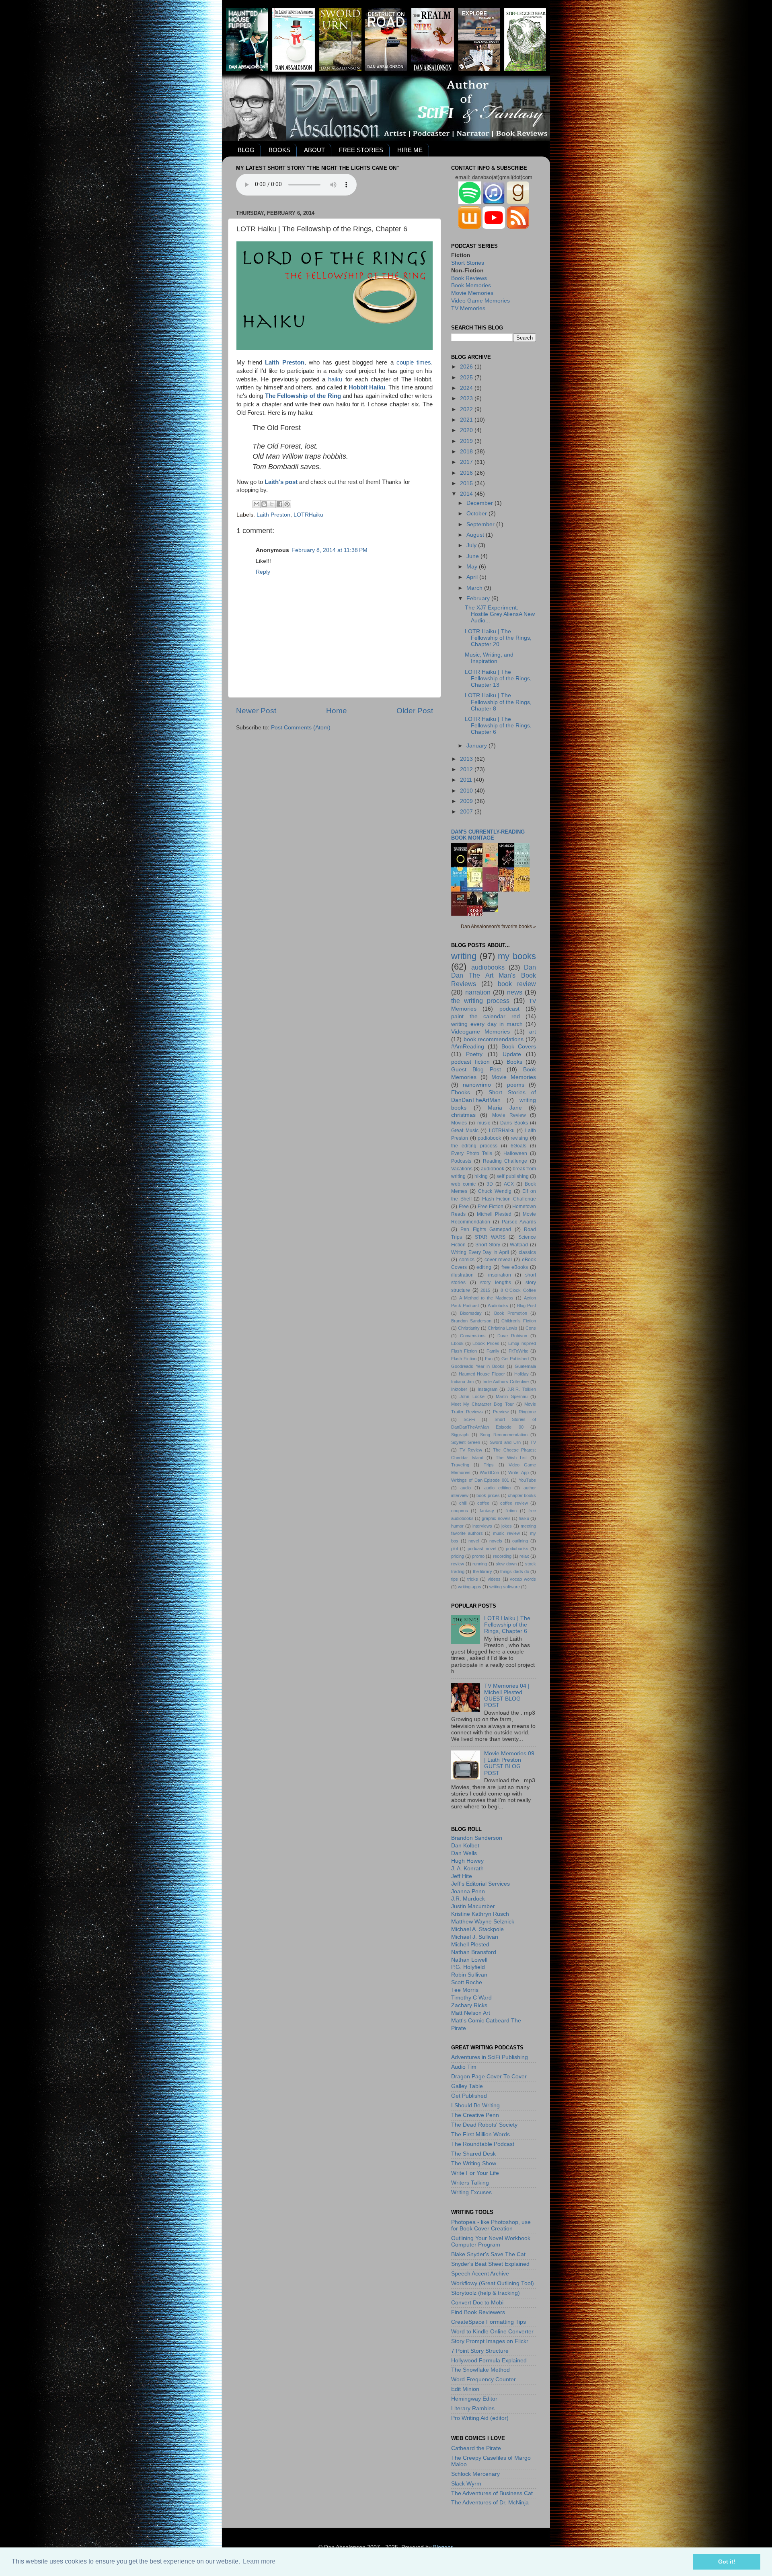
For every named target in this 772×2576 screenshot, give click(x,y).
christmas (463, 1115)
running (480, 1564)
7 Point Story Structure (480, 2351)
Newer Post (256, 711)
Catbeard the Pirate (476, 2448)
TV (533, 1442)
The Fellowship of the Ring (303, 396)
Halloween (515, 1153)
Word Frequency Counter (484, 2379)
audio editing (497, 1488)
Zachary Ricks (469, 2005)
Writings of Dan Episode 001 (480, 1480)
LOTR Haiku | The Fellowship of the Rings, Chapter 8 (498, 702)
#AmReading (468, 1047)
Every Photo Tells (472, 1153)
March (475, 588)
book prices (488, 1495)
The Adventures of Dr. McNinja (490, 2503)
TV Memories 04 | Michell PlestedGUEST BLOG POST (507, 1696)
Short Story (488, 1245)
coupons (460, 1511)
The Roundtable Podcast (483, 2144)
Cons (531, 1328)
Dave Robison (512, 1336)
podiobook (489, 1138)
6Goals (518, 1146)
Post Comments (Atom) (301, 728)
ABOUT (314, 150)
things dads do (515, 1571)
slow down (506, 1564)
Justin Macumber (473, 1906)
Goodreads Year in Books (478, 1366)
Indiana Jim (462, 1382)
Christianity (469, 1328)
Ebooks (461, 1092)
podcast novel (482, 1548)
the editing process (474, 1146)
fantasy (487, 1511)
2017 (467, 462)
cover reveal (498, 1260)
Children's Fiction (519, 1321)
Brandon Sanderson (471, 1321)
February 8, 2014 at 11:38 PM (330, 550)
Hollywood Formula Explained (489, 2361)
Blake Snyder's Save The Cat (488, 2254)
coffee (483, 1503)
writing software (505, 1587)
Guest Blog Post (476, 1070)
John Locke (472, 1396)
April (473, 577)
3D (490, 1184)
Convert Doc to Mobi (477, 2303)
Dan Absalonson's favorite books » (498, 927)
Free (464, 1207)
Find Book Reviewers (478, 2312)
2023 (467, 398)
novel (474, 1541)
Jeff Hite (462, 1876)
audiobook (493, 1169)
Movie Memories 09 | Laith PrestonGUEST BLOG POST (509, 1763)
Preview (501, 1412)
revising (519, 1138)
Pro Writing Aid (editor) (480, 2418)
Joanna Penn (468, 1891)
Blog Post (527, 1306)
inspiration (500, 1275)
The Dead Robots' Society (484, 2125)
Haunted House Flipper (482, 1374)
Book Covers (519, 1047)
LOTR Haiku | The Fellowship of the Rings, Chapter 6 (498, 726)
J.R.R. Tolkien (522, 1389)
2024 (467, 388)
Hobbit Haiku (367, 387)
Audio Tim (464, 2067)
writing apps (470, 1587)
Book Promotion (511, 1313)
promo (478, 1556)
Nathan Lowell (469, 1960)
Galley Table (467, 2086)
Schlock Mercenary (475, 2474)
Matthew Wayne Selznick (483, 1922)
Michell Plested (494, 1214)
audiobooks (488, 967)
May (473, 567)
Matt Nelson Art (471, 2013)
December (480, 503)
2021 (467, 420)
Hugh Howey (467, 1861)
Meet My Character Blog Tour (482, 1404)
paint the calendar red (486, 1016)
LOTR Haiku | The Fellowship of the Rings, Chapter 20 (498, 638)
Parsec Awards (519, 1222)
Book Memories (471, 285)
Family (493, 1351)
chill (463, 1503)
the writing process (480, 1001)
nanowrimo (477, 1085)
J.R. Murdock (468, 1899)
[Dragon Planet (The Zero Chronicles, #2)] (493, 910)
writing (464, 956)
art (533, 1032)
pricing (458, 1556)
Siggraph (460, 1435)
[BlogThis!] (264, 504)
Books (514, 1062)
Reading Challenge (505, 1161)
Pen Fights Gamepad (486, 1229)
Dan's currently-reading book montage (488, 835)
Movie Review (509, 1115)
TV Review (471, 1450)
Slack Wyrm (466, 2484)
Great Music (465, 1130)
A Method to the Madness (486, 1298)
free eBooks (515, 1267)
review (458, 1564)
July (472, 545)
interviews (482, 1526)
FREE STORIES (361, 150)
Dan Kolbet (465, 1846)
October (477, 514)
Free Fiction (491, 1207)
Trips (489, 1465)
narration (478, 992)
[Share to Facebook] (279, 504)
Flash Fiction (464, 1359)
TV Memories (468, 308)
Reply (263, 572)
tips (455, 1579)
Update (512, 1054)
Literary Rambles (473, 2408)
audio (466, 1488)
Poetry (474, 1054)
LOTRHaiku (308, 515)
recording (502, 1556)
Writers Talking (470, 2183)
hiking (481, 1176)
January (477, 746)
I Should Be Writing (475, 2105)
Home (337, 711)
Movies (459, 1123)
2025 (467, 378)
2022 (467, 409)
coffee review (514, 1503)
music (484, 1123)
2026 (467, 367)
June (473, 556)
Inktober (459, 1389)
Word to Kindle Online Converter (492, 2332)
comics (467, 1260)
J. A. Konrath (467, 1869)
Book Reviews (469, 278)
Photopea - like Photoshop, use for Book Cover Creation (491, 2225)
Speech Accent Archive (480, 2274)
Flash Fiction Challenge (509, 1199)
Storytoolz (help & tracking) (486, 2293)
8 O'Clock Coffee (518, 1290)
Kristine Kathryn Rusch (480, 1914)
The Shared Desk (473, 2154)
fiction (511, 1511)
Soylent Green (466, 1442)
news (515, 992)
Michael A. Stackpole (477, 1929)
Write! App (518, 1472)
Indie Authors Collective (506, 1382)
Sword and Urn (505, 1442)
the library (482, 1571)
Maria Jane (505, 1108)
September (481, 524)
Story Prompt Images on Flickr (490, 2341)
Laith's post (281, 482)
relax (524, 1556)
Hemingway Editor (474, 2399)
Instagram (488, 1389)
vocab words (523, 1579)
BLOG (246, 150)
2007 (467, 812)
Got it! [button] (727, 2562)
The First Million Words (480, 2134)
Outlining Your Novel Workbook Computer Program (491, 2241)
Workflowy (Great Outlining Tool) (493, 2283)
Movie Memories (472, 293)
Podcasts (461, 1161)
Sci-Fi (469, 1419)
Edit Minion (465, 2389)
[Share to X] (272, 504)
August (476, 535)
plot (455, 1548)
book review (517, 984)
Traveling (460, 1465)
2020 (467, 430)
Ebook (457, 1343)
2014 (467, 494)
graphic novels (496, 1518)
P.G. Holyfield (468, 1967)
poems (516, 1085)
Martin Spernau (511, 1396)
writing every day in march (487, 1024)
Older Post (415, 711)
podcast (509, 1009)
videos (494, 1579)
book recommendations (494, 1039)
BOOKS (279, 150)
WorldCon (489, 1472)
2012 (467, 769)
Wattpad (519, 1245)
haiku (335, 379)
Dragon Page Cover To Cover (489, 2077)
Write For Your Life (475, 2173)
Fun (489, 1359)
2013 (467, 759)
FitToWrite (518, 1351)
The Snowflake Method (480, 2370)
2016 (467, 473)
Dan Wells (464, 1853)
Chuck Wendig (495, 1191)
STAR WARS (490, 1237)
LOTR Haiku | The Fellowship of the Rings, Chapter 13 (498, 678)
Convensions (473, 1336)
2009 (467, 801)
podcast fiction (470, 1062)
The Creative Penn (475, 2115)
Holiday (522, 1374)
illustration (462, 1275)
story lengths (496, 1283)
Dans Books (514, 1123)
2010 (467, 791)
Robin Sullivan (469, 1975)
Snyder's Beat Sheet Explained (490, 2264)
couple (405, 362)
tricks (473, 1579)
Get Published (515, 1359)
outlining (520, 1541)
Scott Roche (467, 1982)
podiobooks (517, 1548)
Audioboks (498, 1306)
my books (517, 956)
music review (506, 1533)
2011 (467, 780)
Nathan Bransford (474, 1952)
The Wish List (511, 1458)
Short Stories (468, 263)
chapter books (522, 1495)
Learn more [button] (259, 2561)
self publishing (513, 1176)
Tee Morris (465, 1990)
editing (484, 1267)
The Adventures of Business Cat (492, 2493)
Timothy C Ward (471, 1998)
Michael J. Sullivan (475, 1937)
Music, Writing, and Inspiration (489, 658)
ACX (509, 1184)
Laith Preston (284, 362)
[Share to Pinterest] (287, 504)
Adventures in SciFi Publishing (490, 2057)
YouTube (527, 1480)
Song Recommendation (504, 1435)
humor (457, 1526)
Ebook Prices (486, 1343)
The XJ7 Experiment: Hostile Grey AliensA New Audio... (500, 614)
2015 (467, 483)
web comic (463, 1184)
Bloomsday (471, 1313)
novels (496, 1541)
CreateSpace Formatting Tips (489, 2322)
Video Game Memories (480, 301)
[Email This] (257, 504)
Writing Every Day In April (480, 1252)
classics (527, 1252)
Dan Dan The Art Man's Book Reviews (494, 976)
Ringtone (527, 1412)
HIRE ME (410, 150)
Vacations (462, 1169)
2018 (467, 452)
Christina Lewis (503, 1328)
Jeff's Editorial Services (480, 1884)
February (479, 598)
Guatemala (525, 1366)
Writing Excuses (471, 2192)
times (424, 362)
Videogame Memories (480, 1032)
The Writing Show (474, 2163)
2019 (467, 441)
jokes (507, 1526)
